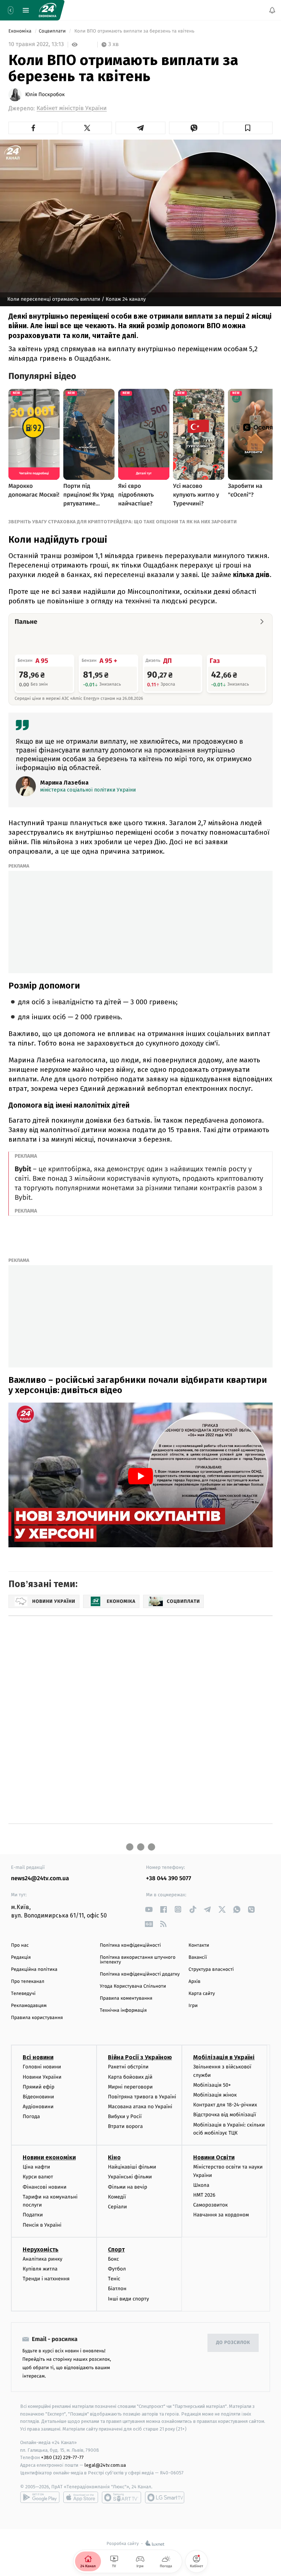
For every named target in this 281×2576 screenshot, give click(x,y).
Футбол (117, 2269)
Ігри (193, 2006)
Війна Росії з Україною (140, 2057)
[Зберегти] (248, 128)
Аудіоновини (38, 2107)
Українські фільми (130, 2177)
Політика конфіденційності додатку (140, 1974)
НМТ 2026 (204, 2195)
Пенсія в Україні (42, 2225)
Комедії (117, 2197)
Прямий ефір (39, 2087)
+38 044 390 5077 (168, 1879)
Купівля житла (40, 2269)
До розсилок (233, 2343)
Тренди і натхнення (46, 2279)
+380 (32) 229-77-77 (62, 2457)
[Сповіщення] (272, 10)
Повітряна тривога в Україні (142, 2097)
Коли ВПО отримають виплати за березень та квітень (134, 31)
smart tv (121, 2497)
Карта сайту (202, 1994)
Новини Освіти (214, 2157)
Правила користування (37, 2018)
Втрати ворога (125, 2126)
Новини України (42, 2077)
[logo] (48, 10)
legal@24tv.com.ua (105, 2465)
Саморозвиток (211, 2205)
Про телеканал (28, 1982)
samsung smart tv (165, 2497)
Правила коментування (126, 1998)
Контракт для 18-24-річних (225, 2105)
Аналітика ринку (42, 2259)
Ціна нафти (36, 2167)
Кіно (114, 2157)
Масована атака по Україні (140, 2107)
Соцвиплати (53, 31)
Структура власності (211, 1970)
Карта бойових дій (130, 2077)
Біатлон (117, 2289)
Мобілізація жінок (215, 2095)
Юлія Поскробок (45, 95)
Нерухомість (41, 2249)
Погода (31, 2116)
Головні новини (42, 2067)
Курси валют (38, 2177)
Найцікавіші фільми (132, 2167)
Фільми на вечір (128, 2187)
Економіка (20, 31)
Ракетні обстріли (128, 2067)
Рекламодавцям (29, 2006)
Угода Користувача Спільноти (133, 1986)
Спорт (116, 2249)
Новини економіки (49, 2157)
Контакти (199, 1945)
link (149, 1909)
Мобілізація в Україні (224, 2057)
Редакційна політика (34, 1970)
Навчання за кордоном (221, 2215)
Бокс (113, 2259)
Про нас (20, 1945)
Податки (33, 2215)
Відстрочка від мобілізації (225, 2115)
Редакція (21, 1957)
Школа (201, 2185)
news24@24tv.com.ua (40, 1879)
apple (81, 2497)
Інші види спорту (128, 2298)
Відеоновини (38, 2097)
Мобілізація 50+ (212, 2085)
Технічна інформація (123, 2010)
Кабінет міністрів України (72, 108)
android (40, 2497)
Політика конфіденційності (130, 1945)
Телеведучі (23, 1994)
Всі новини (38, 2057)
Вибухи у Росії (125, 2116)
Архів (194, 1982)
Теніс (114, 2279)
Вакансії (198, 1957)
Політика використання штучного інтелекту (138, 1960)
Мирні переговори (130, 2087)
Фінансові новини (45, 2187)
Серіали (117, 2207)
